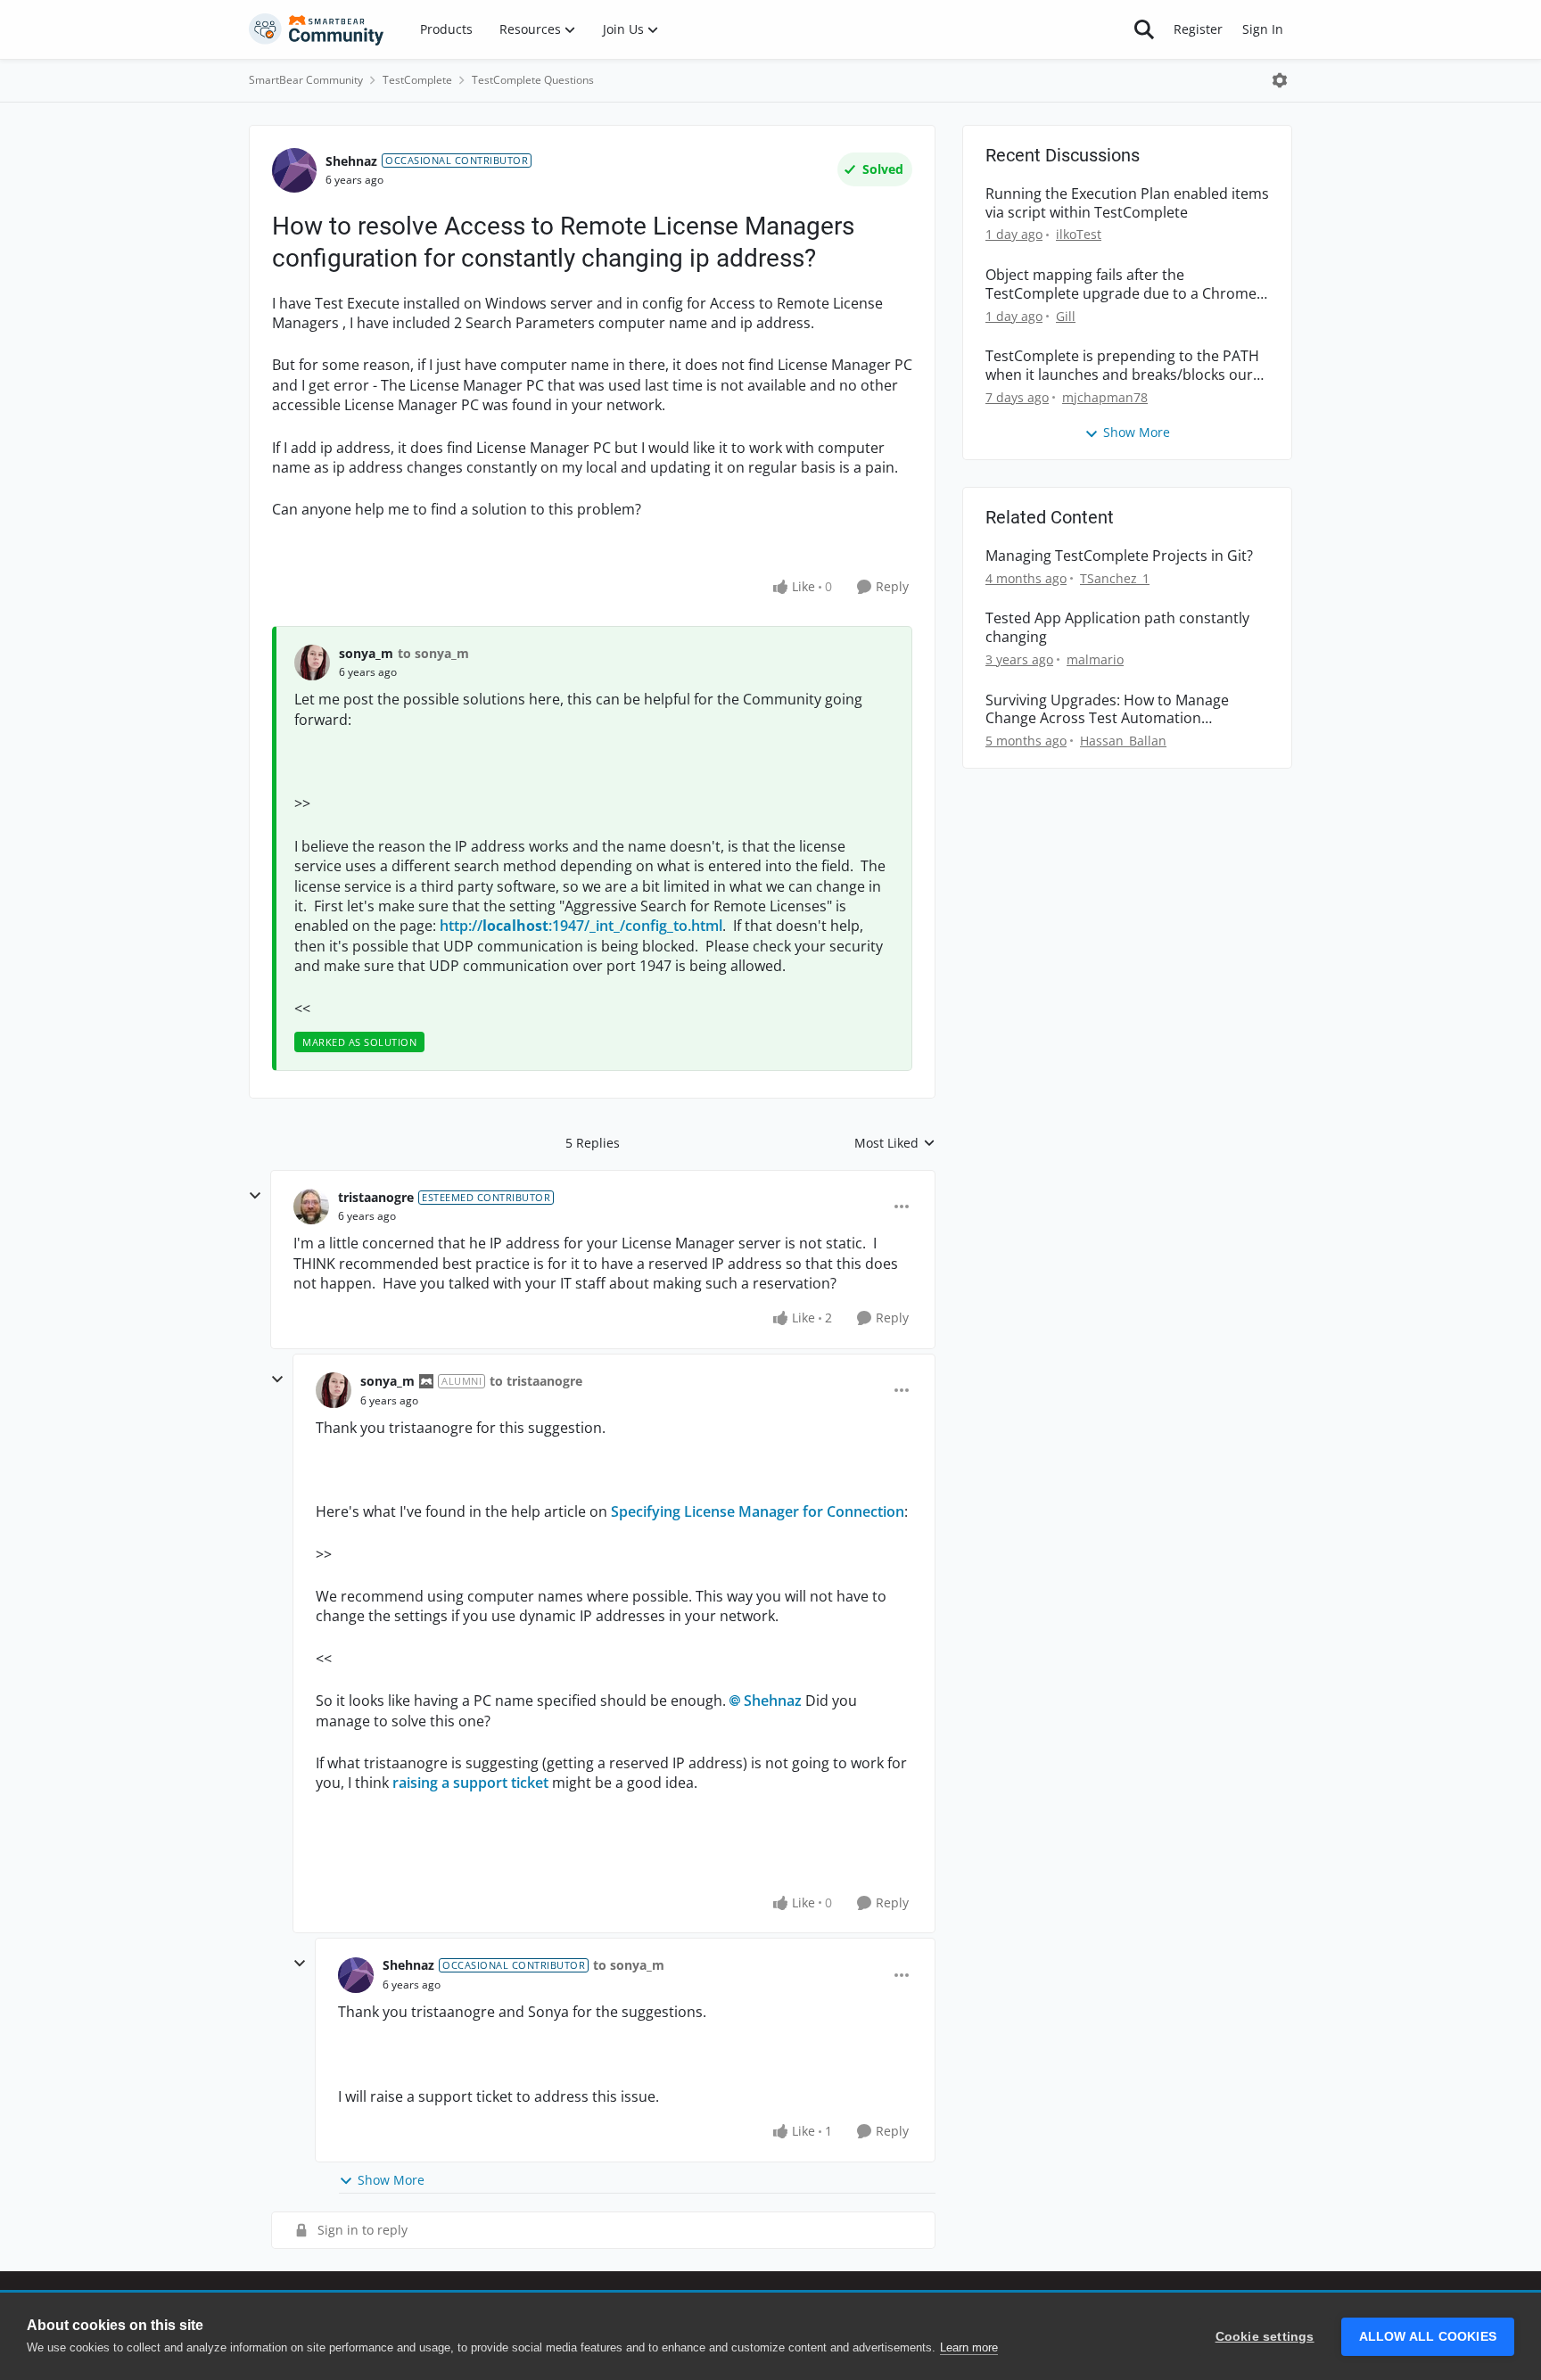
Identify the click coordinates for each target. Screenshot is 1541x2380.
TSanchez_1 (1115, 578)
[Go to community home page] (317, 29)
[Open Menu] (1280, 80)
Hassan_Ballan (1123, 741)
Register (1198, 29)
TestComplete (417, 80)
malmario (1095, 659)
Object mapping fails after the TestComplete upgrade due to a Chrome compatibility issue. (1121, 284)
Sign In (1263, 29)
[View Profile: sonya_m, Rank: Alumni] (334, 1390)
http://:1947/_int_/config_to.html (581, 926)
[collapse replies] (255, 1196)
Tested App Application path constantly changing (1117, 628)
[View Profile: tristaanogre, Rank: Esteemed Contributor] (311, 1206)
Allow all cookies (1428, 2337)
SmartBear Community (306, 80)
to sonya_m (433, 653)
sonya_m (366, 653)
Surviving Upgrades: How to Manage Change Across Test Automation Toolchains (1107, 710)
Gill (1066, 316)
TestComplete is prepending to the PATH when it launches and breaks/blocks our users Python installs (1122, 366)
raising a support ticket (470, 1783)
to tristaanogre (536, 1381)
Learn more (969, 2347)
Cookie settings (1265, 2337)
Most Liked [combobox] (895, 1143)
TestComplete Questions (533, 80)
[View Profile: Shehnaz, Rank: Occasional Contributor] (294, 170)
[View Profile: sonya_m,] (312, 663)
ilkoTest (1079, 234)
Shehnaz (351, 161)
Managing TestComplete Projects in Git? (1119, 556)
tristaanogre (376, 1197)
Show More (391, 2180)
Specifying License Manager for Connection (758, 1511)
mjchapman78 (1105, 397)
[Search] (1144, 29)
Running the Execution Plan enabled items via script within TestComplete (1127, 203)
